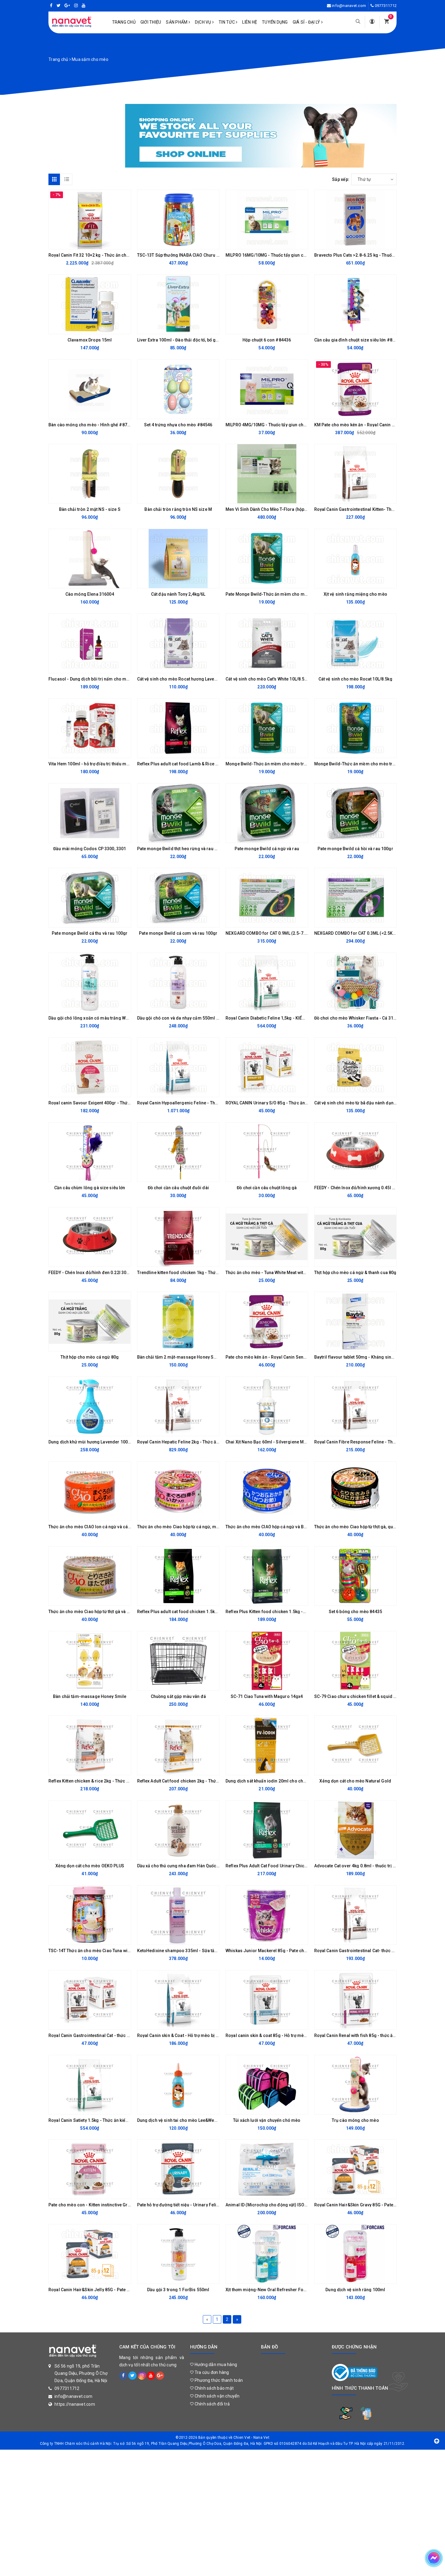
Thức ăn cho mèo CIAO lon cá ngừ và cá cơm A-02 (98, 1527)
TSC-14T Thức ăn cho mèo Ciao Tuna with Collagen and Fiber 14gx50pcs (121, 1951)
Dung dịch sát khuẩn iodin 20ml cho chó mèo (271, 1781)
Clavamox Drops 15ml (90, 340)
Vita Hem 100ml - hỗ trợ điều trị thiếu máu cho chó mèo (104, 764)
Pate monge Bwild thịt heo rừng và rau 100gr (182, 849)
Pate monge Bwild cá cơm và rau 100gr (178, 933)
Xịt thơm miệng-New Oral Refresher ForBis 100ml (275, 2290)
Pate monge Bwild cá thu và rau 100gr (90, 933)
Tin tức (227, 22)
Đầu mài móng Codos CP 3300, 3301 (90, 849)
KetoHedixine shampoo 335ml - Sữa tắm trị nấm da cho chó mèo (202, 1951)
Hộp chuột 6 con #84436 (267, 340)
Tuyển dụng (275, 22)
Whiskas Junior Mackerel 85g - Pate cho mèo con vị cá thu (284, 1951)
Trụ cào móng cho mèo (355, 2120)
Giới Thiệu (151, 22)
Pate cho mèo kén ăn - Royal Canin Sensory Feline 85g (280, 1357)
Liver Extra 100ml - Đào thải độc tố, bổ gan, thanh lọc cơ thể (196, 340)
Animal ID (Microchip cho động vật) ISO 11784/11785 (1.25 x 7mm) (292, 2205)
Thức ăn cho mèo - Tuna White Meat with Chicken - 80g (280, 1273)
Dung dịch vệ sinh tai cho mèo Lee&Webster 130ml (188, 2120)
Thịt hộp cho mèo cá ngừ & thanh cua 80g (355, 1273)
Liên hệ (250, 22)
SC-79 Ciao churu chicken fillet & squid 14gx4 (360, 1696)
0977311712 (386, 6)
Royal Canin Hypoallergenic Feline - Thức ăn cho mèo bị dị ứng (200, 1103)
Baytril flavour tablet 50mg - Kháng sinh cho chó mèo (368, 1357)
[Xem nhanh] (125, 243)
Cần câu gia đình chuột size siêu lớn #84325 (358, 340)
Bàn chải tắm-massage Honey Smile (90, 1696)
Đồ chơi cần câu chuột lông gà (267, 1188)
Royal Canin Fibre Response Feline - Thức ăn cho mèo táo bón (376, 1442)
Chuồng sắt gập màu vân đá (178, 1696)
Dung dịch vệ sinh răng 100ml (355, 2290)
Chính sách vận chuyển (216, 2396)
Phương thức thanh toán (218, 2380)
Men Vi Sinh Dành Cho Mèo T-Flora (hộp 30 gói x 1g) (277, 509)
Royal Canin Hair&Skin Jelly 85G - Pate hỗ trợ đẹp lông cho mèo (112, 2290)
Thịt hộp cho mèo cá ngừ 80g (90, 1357)
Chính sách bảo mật (214, 2388)
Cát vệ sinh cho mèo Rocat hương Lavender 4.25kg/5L (191, 679)
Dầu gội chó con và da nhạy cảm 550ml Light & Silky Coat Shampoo (204, 1018)
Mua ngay (85, 243)
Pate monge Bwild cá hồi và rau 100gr (355, 849)
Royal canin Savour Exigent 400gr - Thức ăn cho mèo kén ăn (109, 1103)
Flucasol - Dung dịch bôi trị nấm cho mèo (90, 679)
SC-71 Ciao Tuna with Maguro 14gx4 (267, 1696)
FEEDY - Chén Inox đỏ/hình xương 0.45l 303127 (361, 1188)
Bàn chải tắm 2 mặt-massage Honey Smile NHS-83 (188, 1357)
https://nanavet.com (75, 2404)
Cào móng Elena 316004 (90, 594)
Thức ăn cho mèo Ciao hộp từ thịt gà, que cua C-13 (364, 1527)
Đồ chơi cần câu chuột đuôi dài (178, 1188)
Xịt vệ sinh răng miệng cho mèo (355, 594)
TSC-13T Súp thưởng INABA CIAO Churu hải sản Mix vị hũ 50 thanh (202, 255)
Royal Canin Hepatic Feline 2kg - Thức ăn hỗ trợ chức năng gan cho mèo (209, 1442)
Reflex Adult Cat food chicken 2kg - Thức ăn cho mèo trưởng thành (203, 1781)
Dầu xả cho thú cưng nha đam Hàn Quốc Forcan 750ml (191, 1866)
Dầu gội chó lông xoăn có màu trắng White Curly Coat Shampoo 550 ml (119, 1018)
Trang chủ (124, 22)
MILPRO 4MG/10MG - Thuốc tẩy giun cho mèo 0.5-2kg (279, 425)
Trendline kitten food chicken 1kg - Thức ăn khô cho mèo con (198, 1273)
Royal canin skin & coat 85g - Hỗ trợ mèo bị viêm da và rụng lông (290, 2035)
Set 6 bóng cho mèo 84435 (355, 1612)
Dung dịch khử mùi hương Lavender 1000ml (92, 1442)
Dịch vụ (204, 22)
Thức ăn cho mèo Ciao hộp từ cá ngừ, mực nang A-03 (190, 1527)
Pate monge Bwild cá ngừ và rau (267, 849)
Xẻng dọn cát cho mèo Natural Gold (355, 1781)
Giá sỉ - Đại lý (307, 22)
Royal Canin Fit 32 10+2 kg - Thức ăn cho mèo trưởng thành (107, 255)
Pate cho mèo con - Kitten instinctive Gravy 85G (96, 2205)
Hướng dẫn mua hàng (215, 2365)
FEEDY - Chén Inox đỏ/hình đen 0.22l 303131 (92, 1273)
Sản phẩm (177, 22)
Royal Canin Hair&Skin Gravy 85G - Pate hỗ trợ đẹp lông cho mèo (379, 2205)
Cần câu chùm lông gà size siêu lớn (90, 1188)
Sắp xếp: (341, 179)
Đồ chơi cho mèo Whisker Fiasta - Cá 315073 (359, 1018)
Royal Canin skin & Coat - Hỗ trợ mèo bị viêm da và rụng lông (198, 2035)
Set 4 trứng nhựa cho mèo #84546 (178, 425)
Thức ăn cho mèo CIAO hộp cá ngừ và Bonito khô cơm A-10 (284, 1527)
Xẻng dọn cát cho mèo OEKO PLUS (90, 1866)
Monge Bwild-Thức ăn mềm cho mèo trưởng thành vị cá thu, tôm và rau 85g (301, 764)
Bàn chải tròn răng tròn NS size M (178, 509)
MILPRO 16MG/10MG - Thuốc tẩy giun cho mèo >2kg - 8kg (283, 255)
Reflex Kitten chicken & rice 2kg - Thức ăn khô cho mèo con (108, 1781)
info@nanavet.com (349, 6)
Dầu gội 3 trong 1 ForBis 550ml (178, 2290)
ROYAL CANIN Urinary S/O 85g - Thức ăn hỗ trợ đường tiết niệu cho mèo (296, 1103)
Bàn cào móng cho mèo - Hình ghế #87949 (91, 425)
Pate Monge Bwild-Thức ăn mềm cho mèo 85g (272, 594)
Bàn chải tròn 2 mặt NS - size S (90, 509)
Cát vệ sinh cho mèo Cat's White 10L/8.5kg (267, 679)
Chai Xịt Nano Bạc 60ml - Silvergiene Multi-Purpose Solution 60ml (292, 1442)
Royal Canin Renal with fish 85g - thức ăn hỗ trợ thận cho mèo (375, 2035)
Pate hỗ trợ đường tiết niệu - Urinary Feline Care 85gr (190, 2205)
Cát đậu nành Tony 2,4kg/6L (178, 594)
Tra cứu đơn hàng (211, 2372)
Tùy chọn (262, 243)
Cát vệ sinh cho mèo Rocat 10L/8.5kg (355, 679)
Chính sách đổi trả (212, 2404)
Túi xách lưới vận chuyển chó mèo (267, 2120)
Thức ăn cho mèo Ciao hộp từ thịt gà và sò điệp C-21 (100, 1612)
